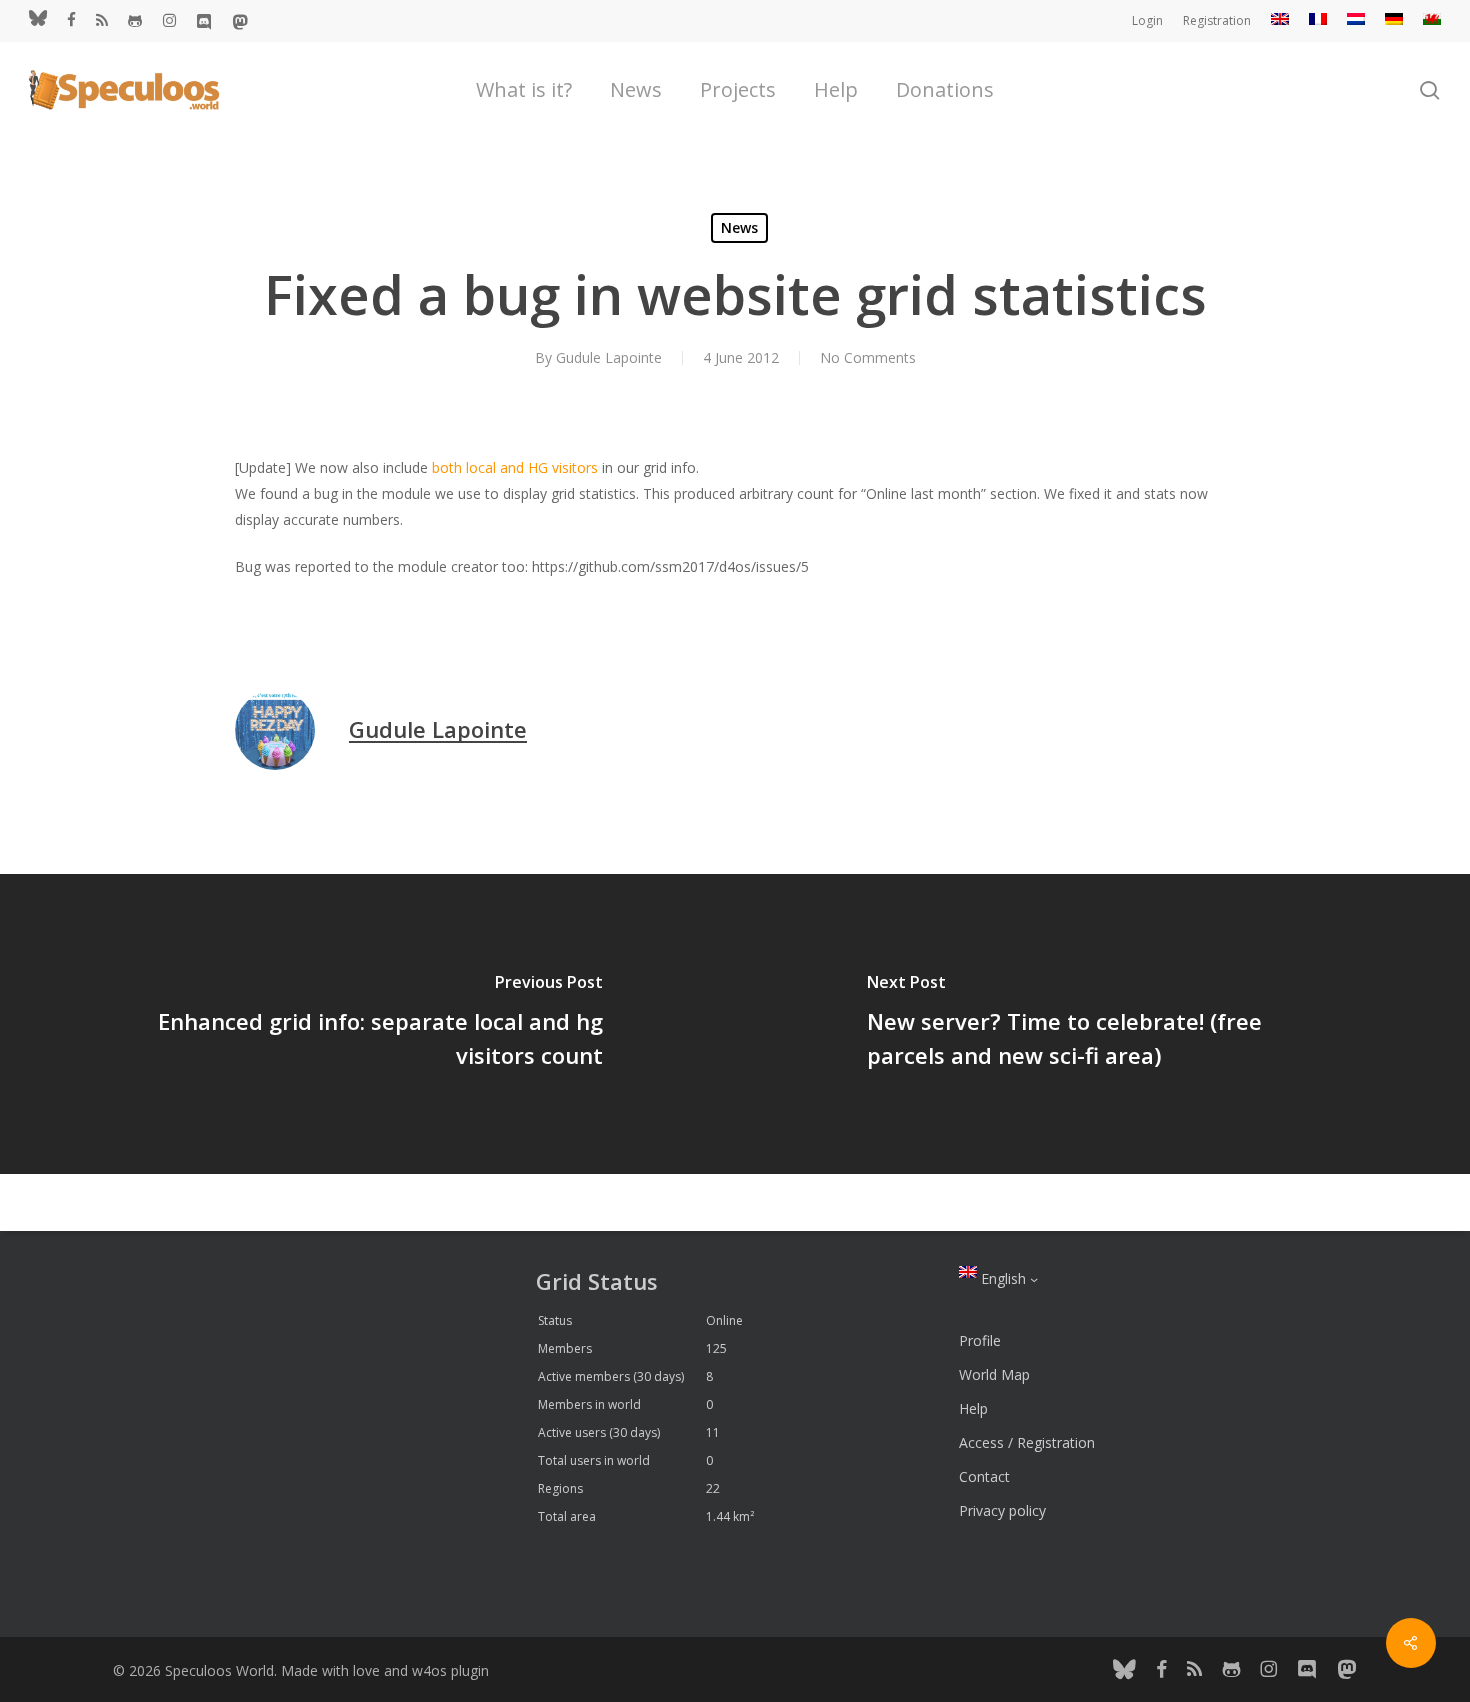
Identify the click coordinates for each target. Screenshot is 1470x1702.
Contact (984, 1476)
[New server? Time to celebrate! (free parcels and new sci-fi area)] (1102, 1024)
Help (973, 1408)
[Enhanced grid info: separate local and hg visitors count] (367, 1024)
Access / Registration (1027, 1442)
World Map (994, 1374)
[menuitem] (1280, 21)
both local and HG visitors (515, 467)
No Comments (868, 357)
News (739, 227)
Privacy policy (1002, 1510)
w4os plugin (450, 1670)
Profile (980, 1340)
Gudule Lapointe (609, 357)
